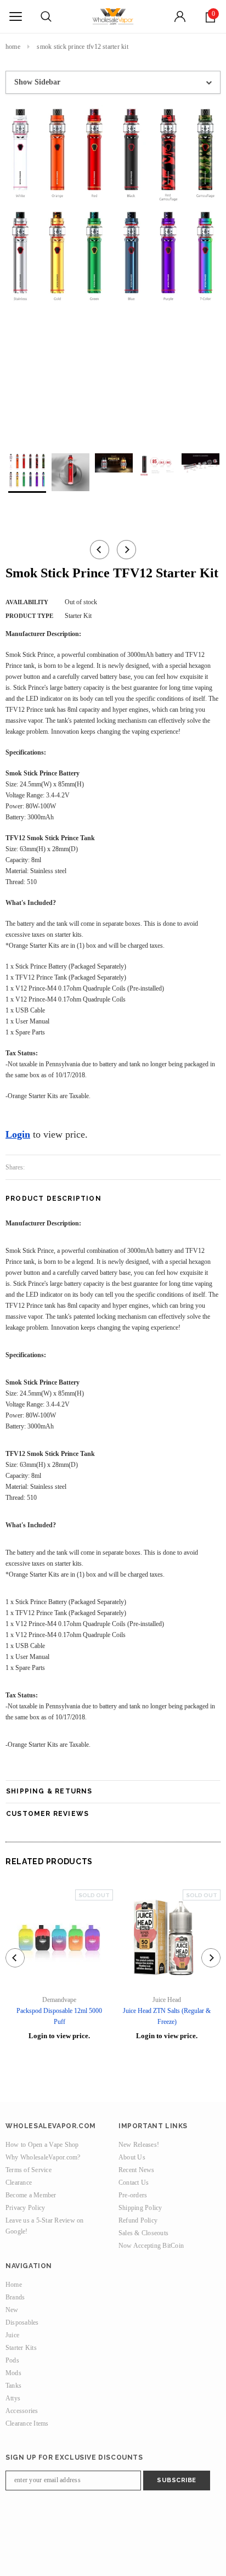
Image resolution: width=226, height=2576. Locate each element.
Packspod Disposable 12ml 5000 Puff (59, 2016)
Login (18, 1134)
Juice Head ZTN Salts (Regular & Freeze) (167, 2016)
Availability (27, 602)
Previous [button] (100, 550)
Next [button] (126, 550)
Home (13, 47)
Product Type (29, 616)
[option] (113, 205)
